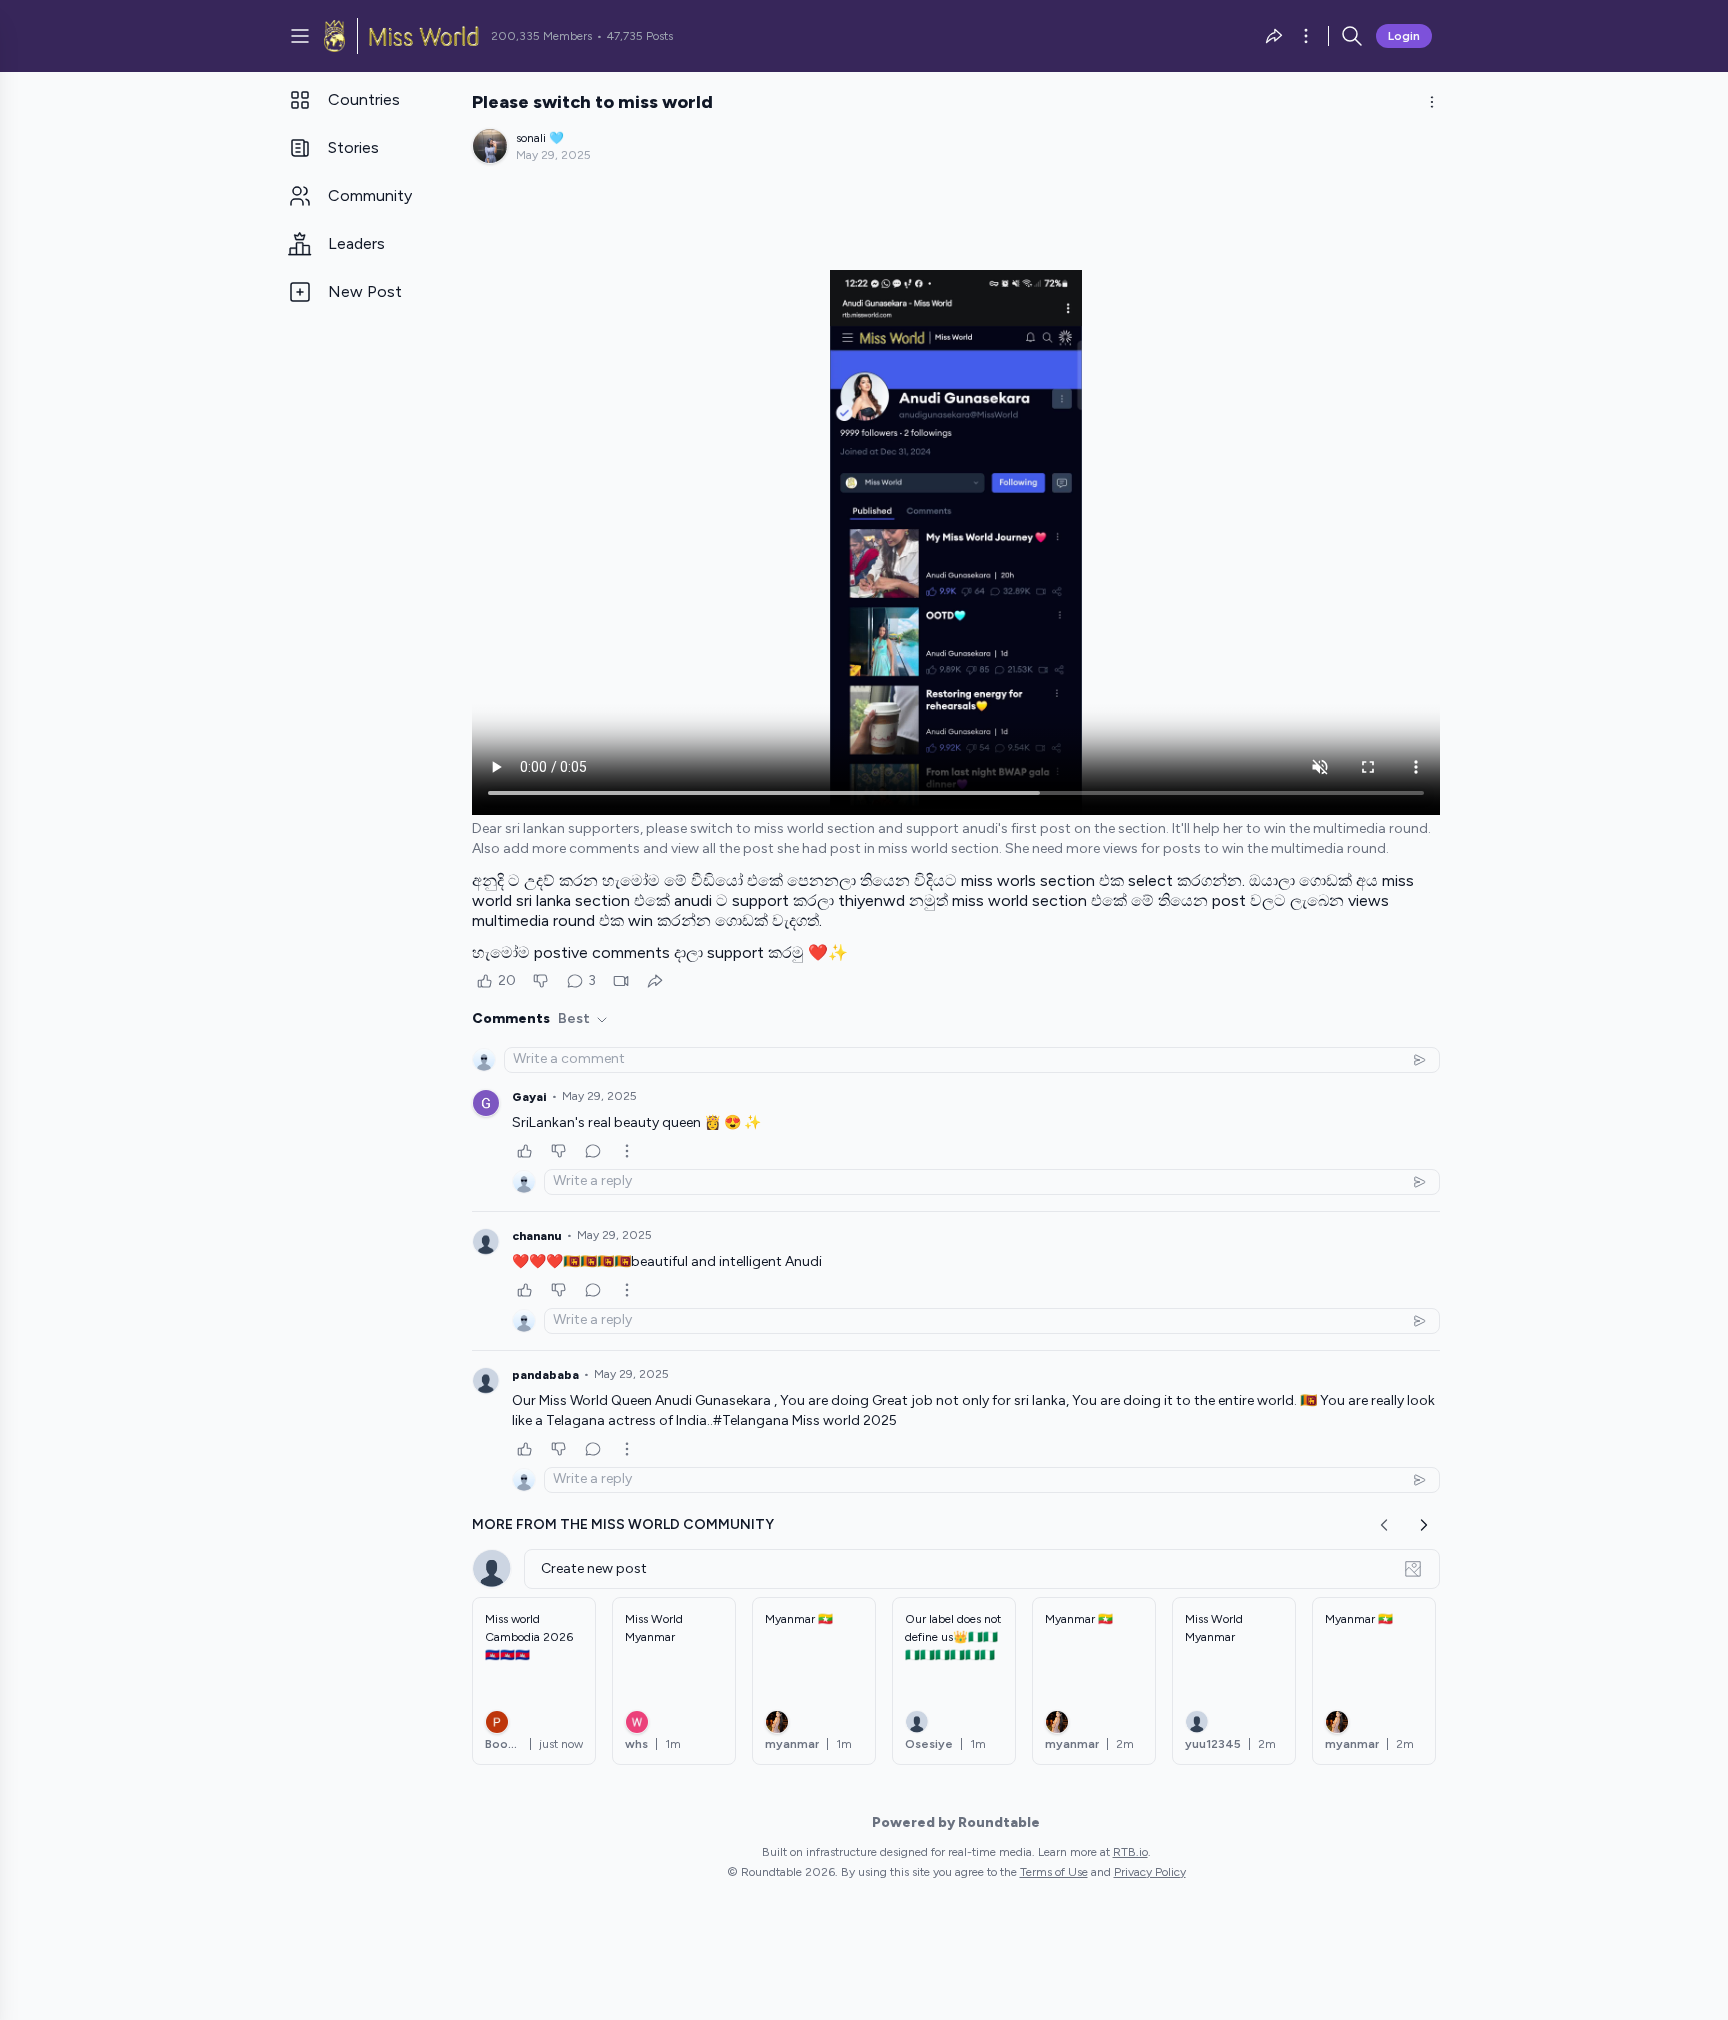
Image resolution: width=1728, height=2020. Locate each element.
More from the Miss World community (623, 1524)
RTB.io (1130, 1852)
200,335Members (541, 36)
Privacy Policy (1150, 1872)
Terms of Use (1054, 1872)
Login (1404, 36)
